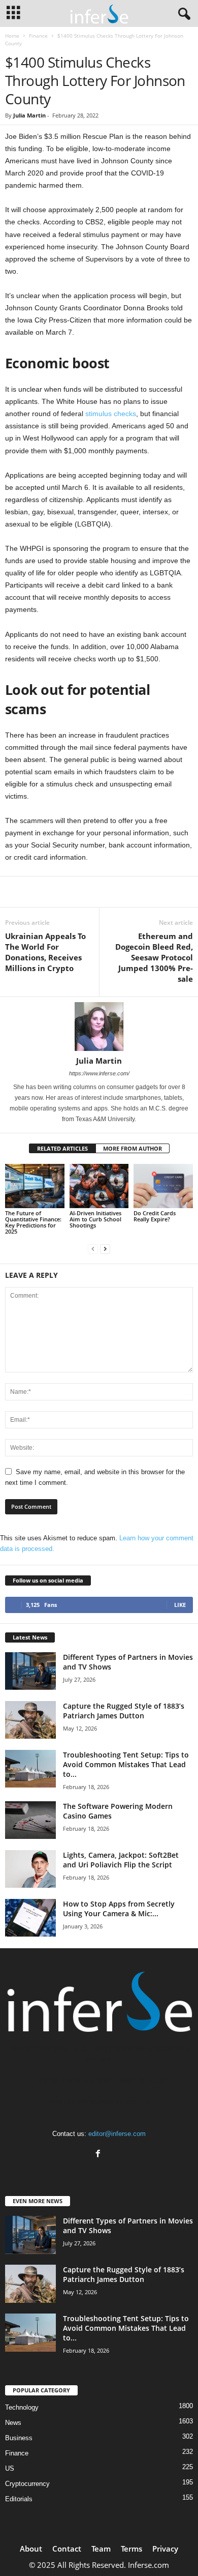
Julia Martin (29, 115)
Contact (67, 2549)
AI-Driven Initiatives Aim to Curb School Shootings (95, 1219)
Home (12, 36)
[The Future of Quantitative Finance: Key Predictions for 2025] (35, 1186)
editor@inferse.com (117, 2134)
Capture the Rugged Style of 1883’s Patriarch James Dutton (124, 1711)
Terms (131, 2549)
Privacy (165, 2549)
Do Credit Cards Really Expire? (155, 1216)
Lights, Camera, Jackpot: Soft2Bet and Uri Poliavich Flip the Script (121, 1860)
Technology (22, 2407)
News (13, 2423)
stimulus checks (111, 414)
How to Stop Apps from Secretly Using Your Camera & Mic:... (119, 1909)
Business (19, 2438)
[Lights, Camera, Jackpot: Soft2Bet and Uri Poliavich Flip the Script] (30, 1869)
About (31, 2549)
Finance (38, 36)
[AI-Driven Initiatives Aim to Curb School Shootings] (99, 1186)
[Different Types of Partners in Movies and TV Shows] (30, 1671)
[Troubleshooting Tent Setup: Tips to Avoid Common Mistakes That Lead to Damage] (30, 1769)
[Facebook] (99, 2155)
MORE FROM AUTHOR (133, 1148)
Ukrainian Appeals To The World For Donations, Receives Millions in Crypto (45, 952)
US (10, 2468)
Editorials (19, 2499)
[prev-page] (93, 1249)
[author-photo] (99, 1027)
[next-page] (105, 1249)
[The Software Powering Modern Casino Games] (30, 1820)
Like (180, 1605)
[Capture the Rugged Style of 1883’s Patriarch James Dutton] (30, 1720)
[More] (119, 892)
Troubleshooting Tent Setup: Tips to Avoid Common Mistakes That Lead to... (126, 1764)
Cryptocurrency (27, 2484)
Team (101, 2549)
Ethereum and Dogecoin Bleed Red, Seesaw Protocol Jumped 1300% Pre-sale (154, 957)
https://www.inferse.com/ (99, 1073)
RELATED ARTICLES (62, 1148)
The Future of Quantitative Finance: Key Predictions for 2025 (33, 1222)
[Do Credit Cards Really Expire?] (163, 1186)
